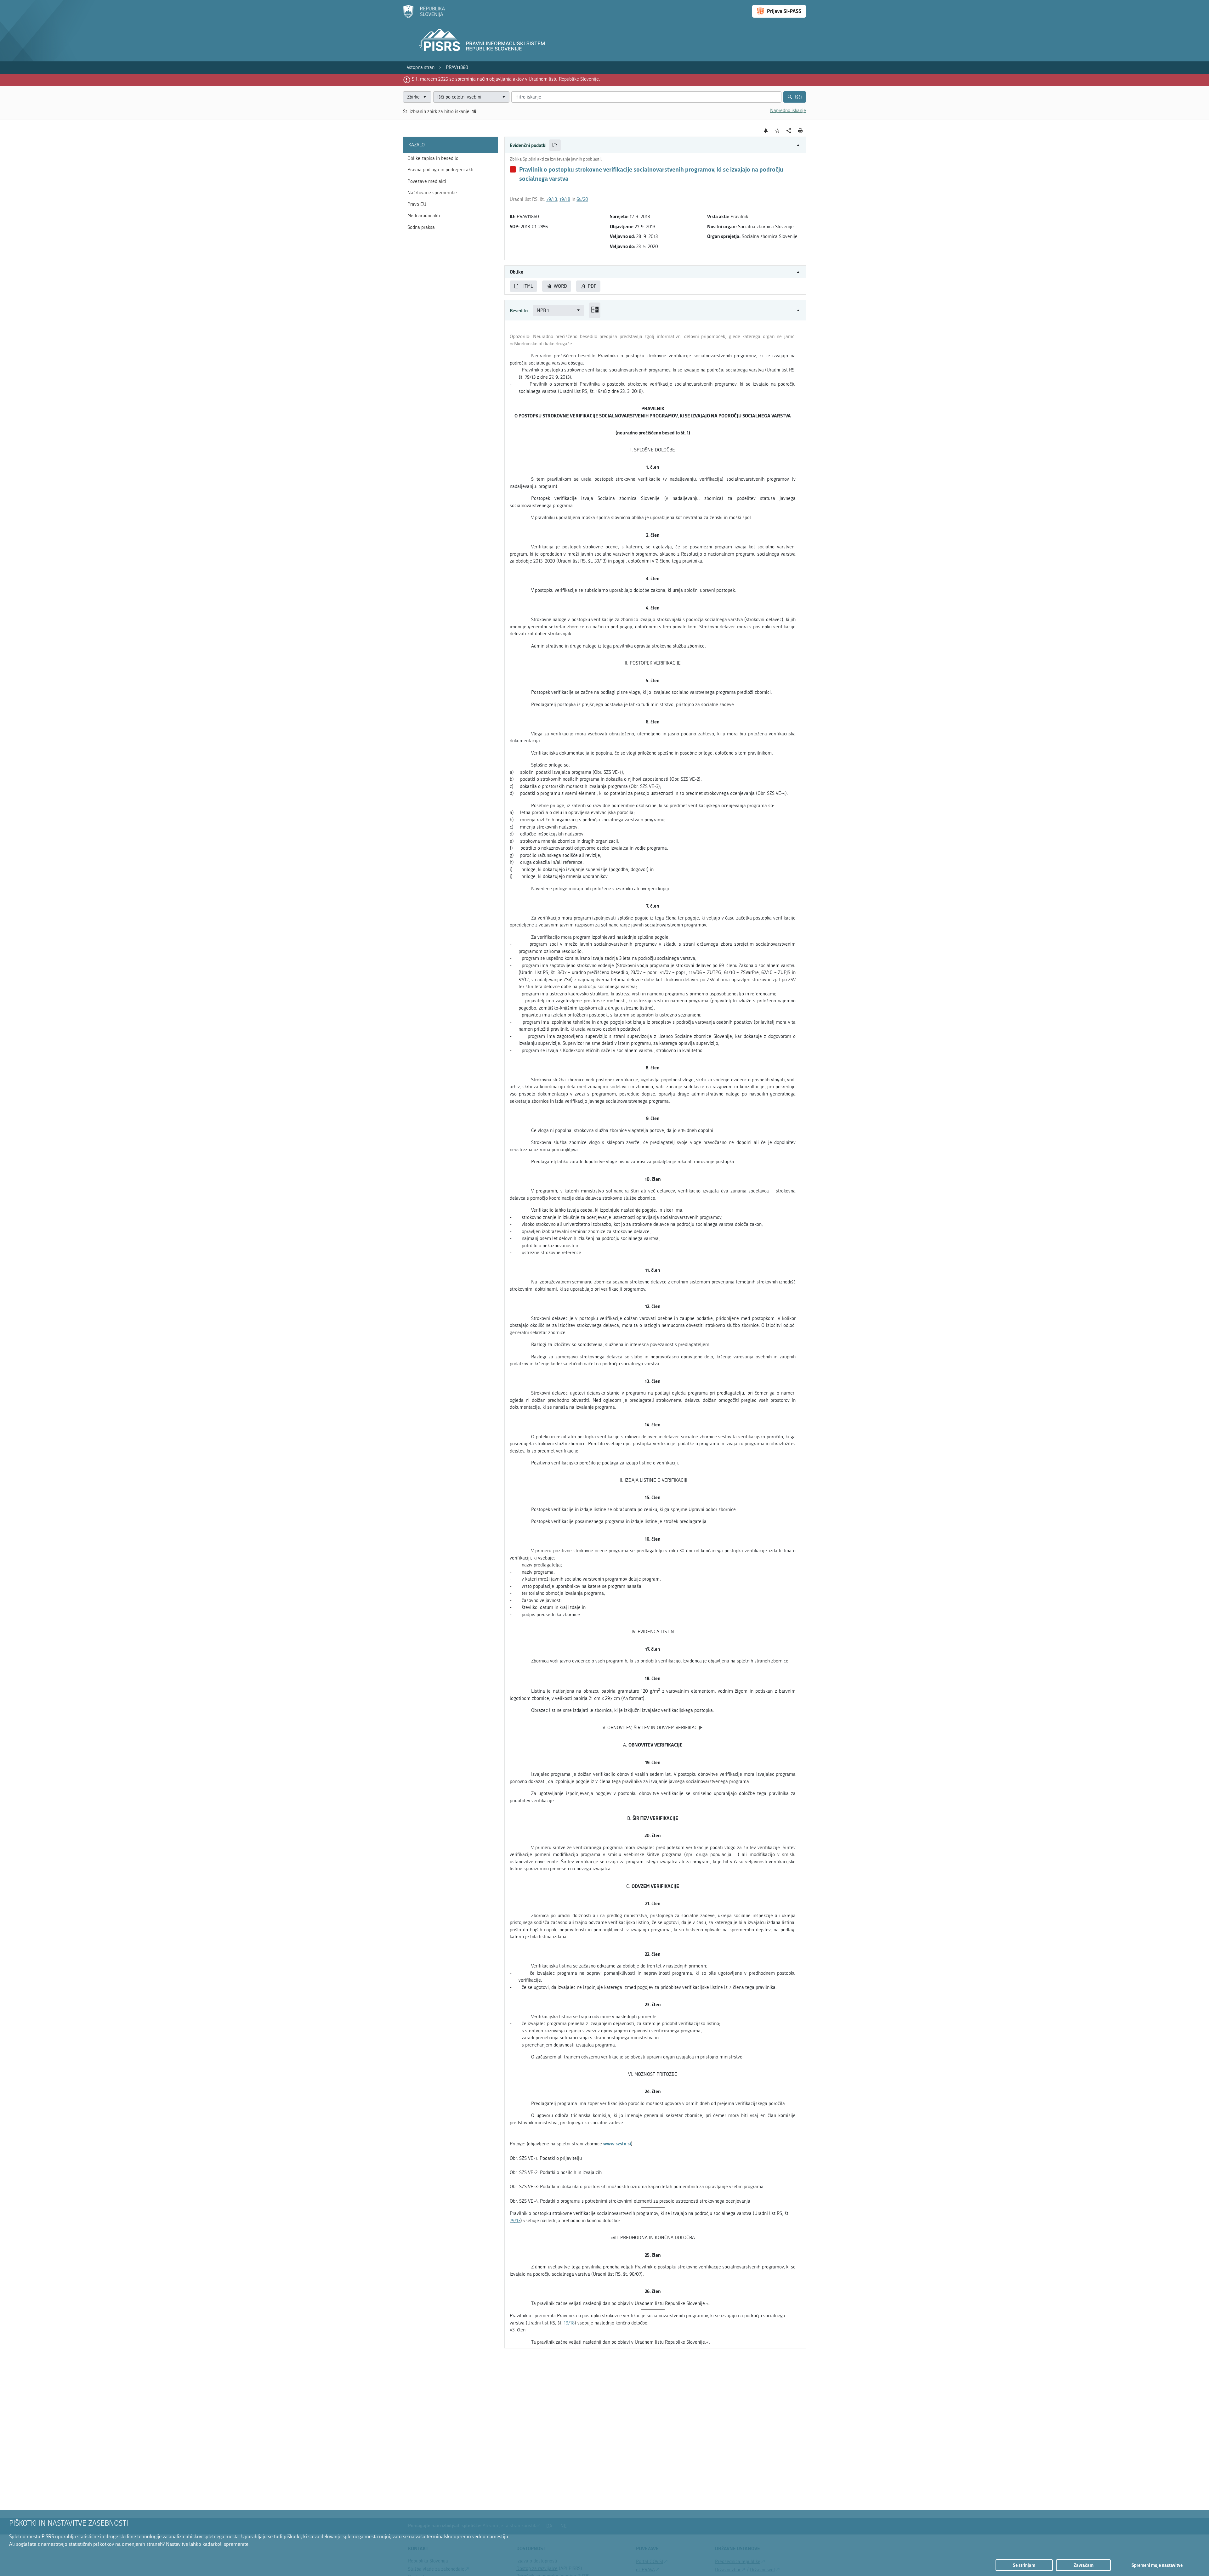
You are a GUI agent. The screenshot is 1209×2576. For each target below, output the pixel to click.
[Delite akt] (789, 131)
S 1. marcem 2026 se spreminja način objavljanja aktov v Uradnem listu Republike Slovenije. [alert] (506, 79)
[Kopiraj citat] (555, 145)
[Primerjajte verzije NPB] (595, 310)
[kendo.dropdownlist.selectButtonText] (503, 97)
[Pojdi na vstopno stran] (424, 17)
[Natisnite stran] (800, 131)
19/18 (565, 199)
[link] (421, 68)
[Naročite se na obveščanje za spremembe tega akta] (766, 131)
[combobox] (471, 97)
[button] (655, 145)
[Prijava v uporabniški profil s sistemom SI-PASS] (779, 11)
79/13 (552, 199)
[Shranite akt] (778, 131)
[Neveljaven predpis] (513, 169)
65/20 (582, 199)
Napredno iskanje (788, 110)
